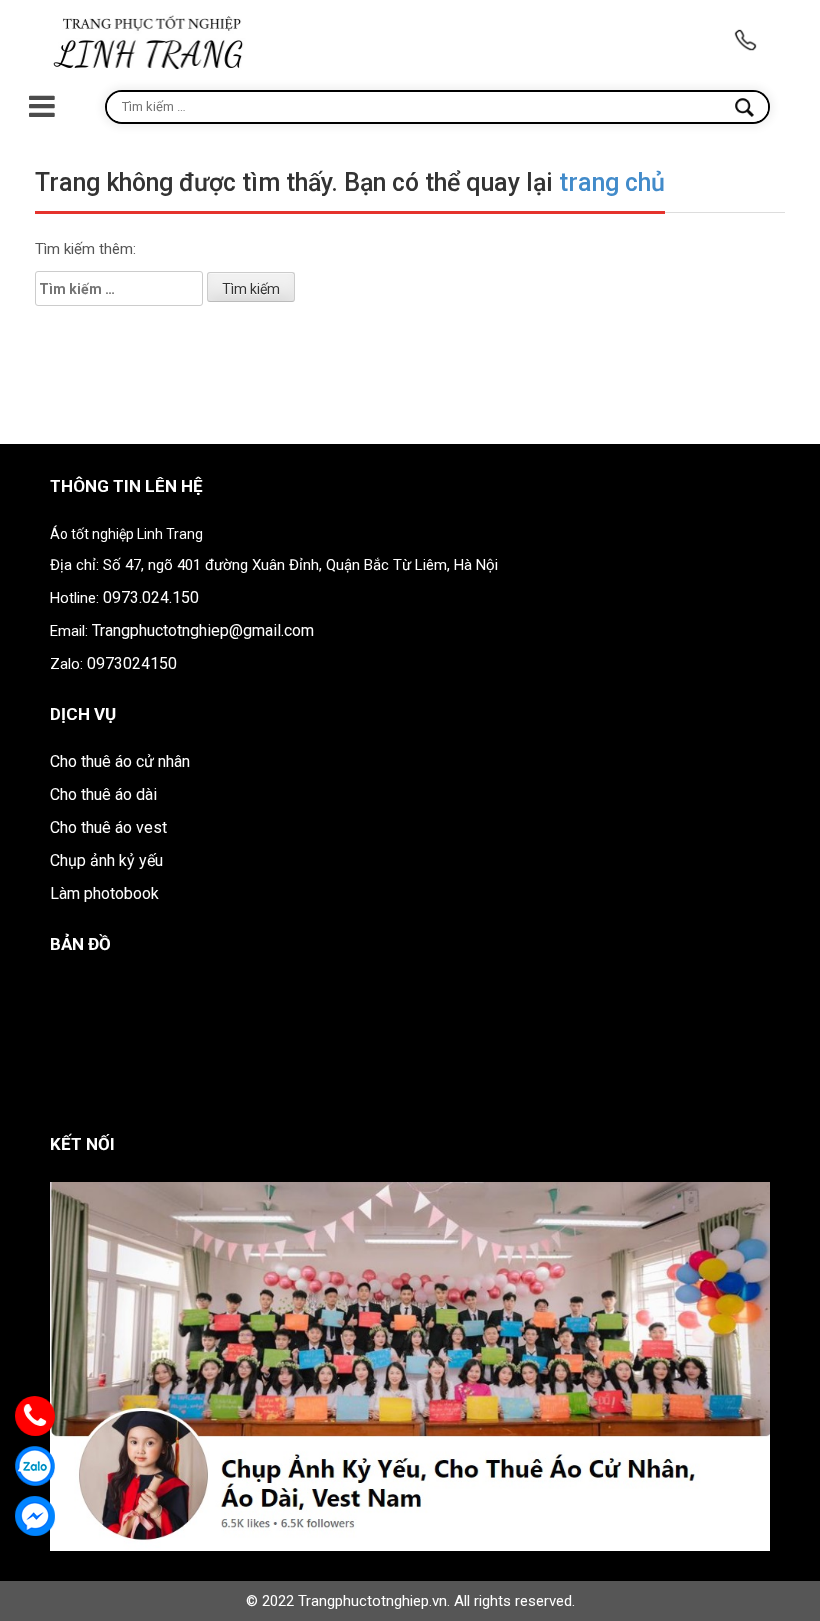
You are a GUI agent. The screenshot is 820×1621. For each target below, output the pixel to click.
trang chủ (612, 182)
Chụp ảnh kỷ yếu (106, 860)
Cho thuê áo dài (103, 794)
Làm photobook (104, 893)
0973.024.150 (151, 597)
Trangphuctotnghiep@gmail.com (203, 630)
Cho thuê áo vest (108, 827)
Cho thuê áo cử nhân (120, 761)
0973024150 (132, 663)
